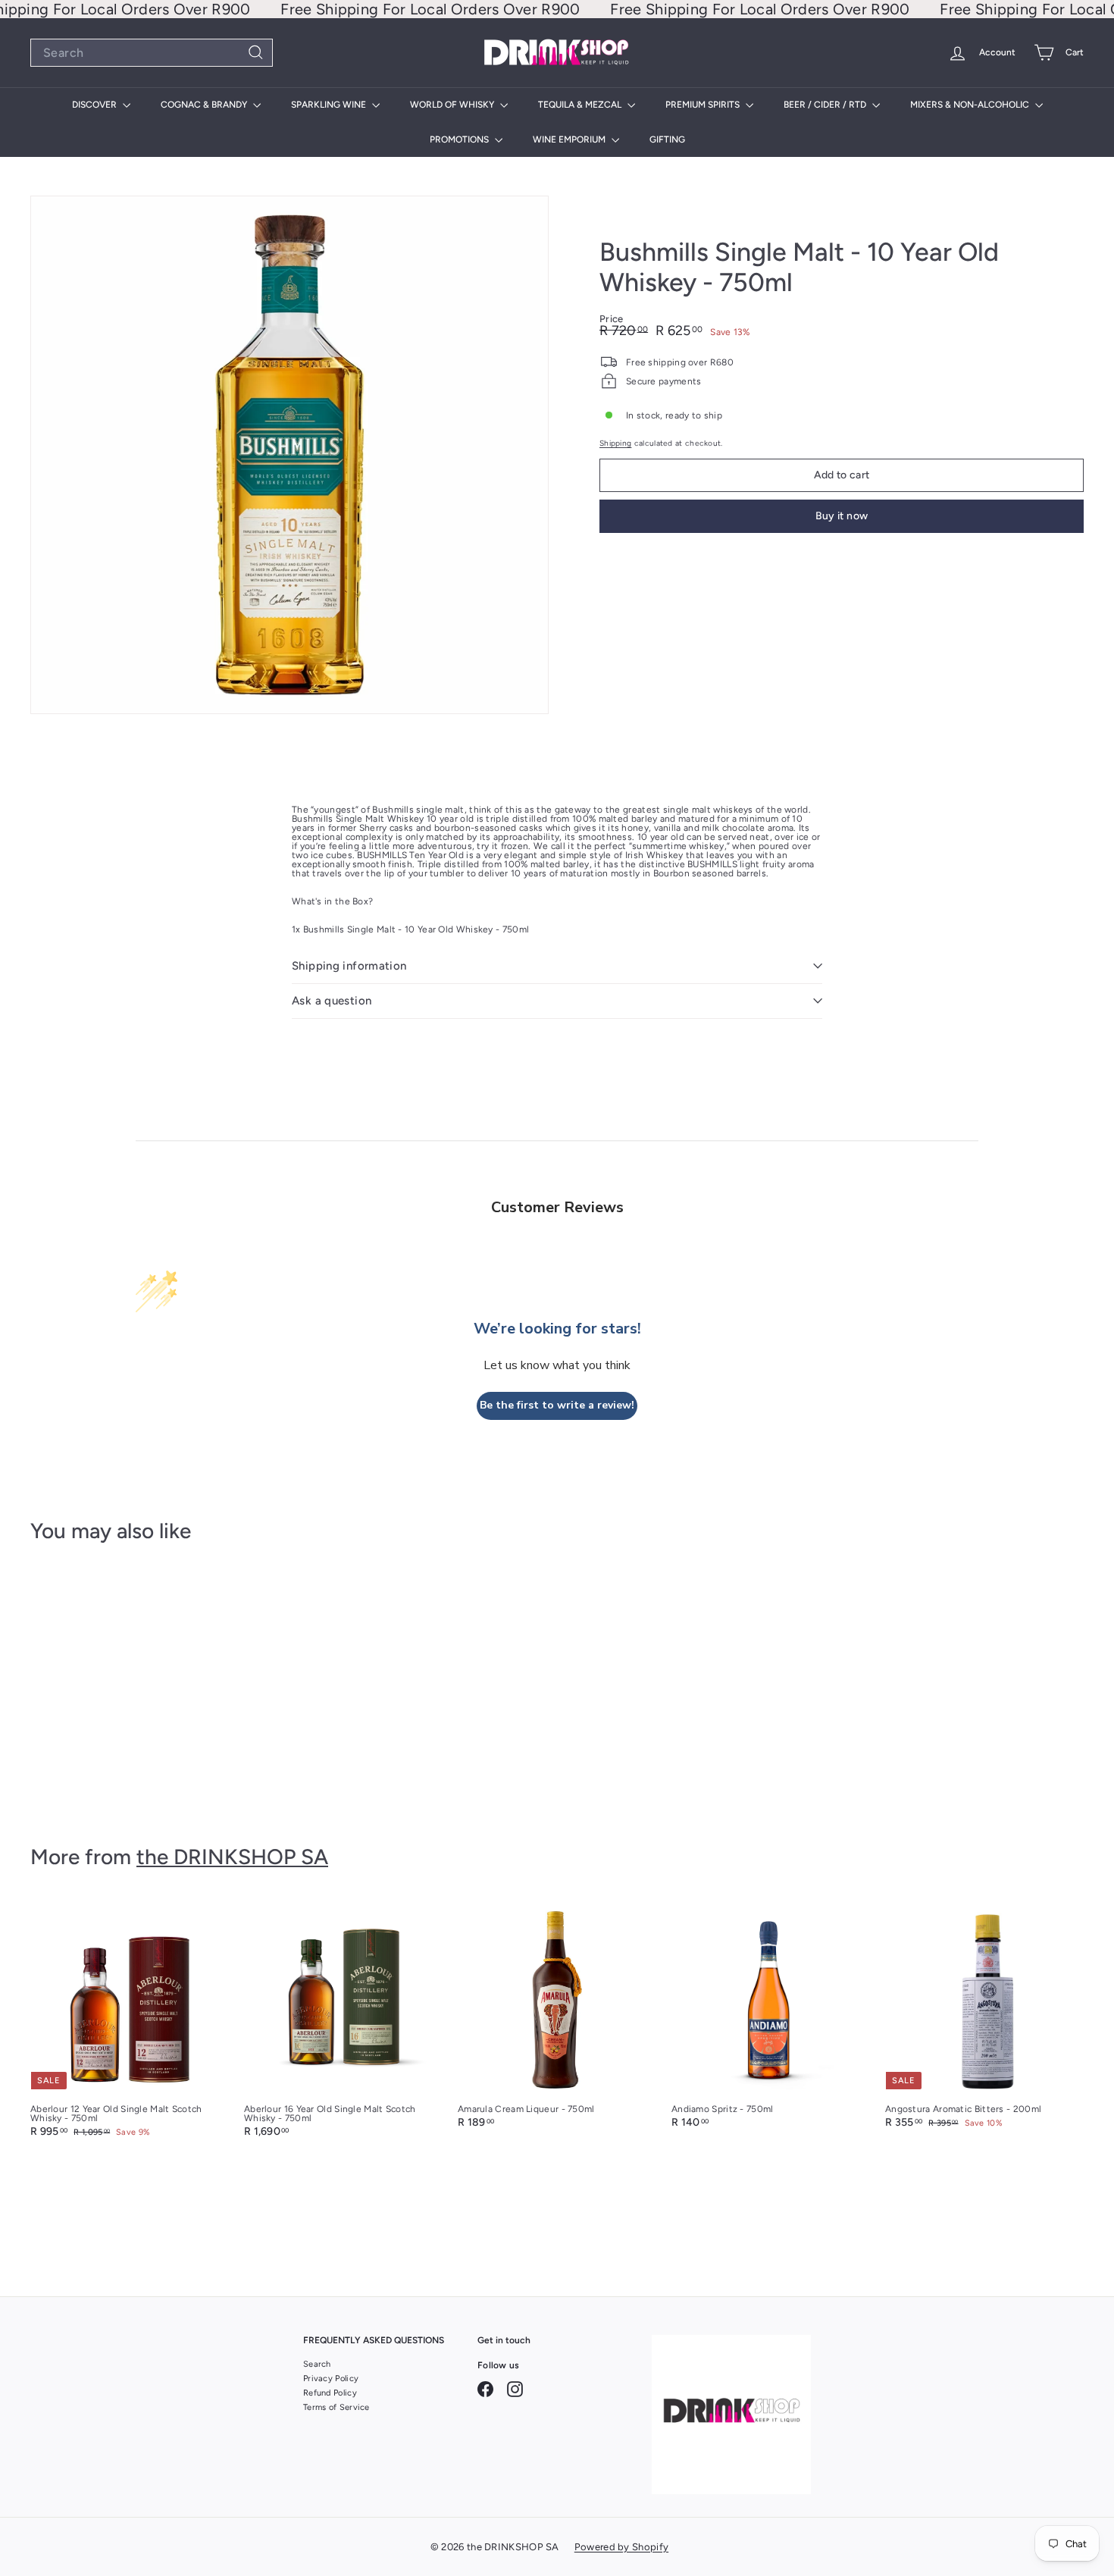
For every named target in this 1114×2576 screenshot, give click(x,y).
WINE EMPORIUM (570, 139)
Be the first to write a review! (557, 1405)
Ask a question (332, 1001)
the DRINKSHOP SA (232, 1857)
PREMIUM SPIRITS (704, 105)
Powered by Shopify (621, 2547)
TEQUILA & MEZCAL (581, 105)
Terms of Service (336, 2407)
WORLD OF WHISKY (453, 105)
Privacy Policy (331, 2379)
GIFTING (667, 139)
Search (317, 2364)
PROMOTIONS (460, 139)
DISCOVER (95, 105)
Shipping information (349, 966)
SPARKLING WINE (330, 105)
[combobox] (152, 53)
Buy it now (842, 516)
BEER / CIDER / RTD (826, 105)
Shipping (615, 443)
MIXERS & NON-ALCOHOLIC (971, 105)
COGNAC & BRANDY (205, 105)
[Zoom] (289, 455)
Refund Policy (330, 2393)
